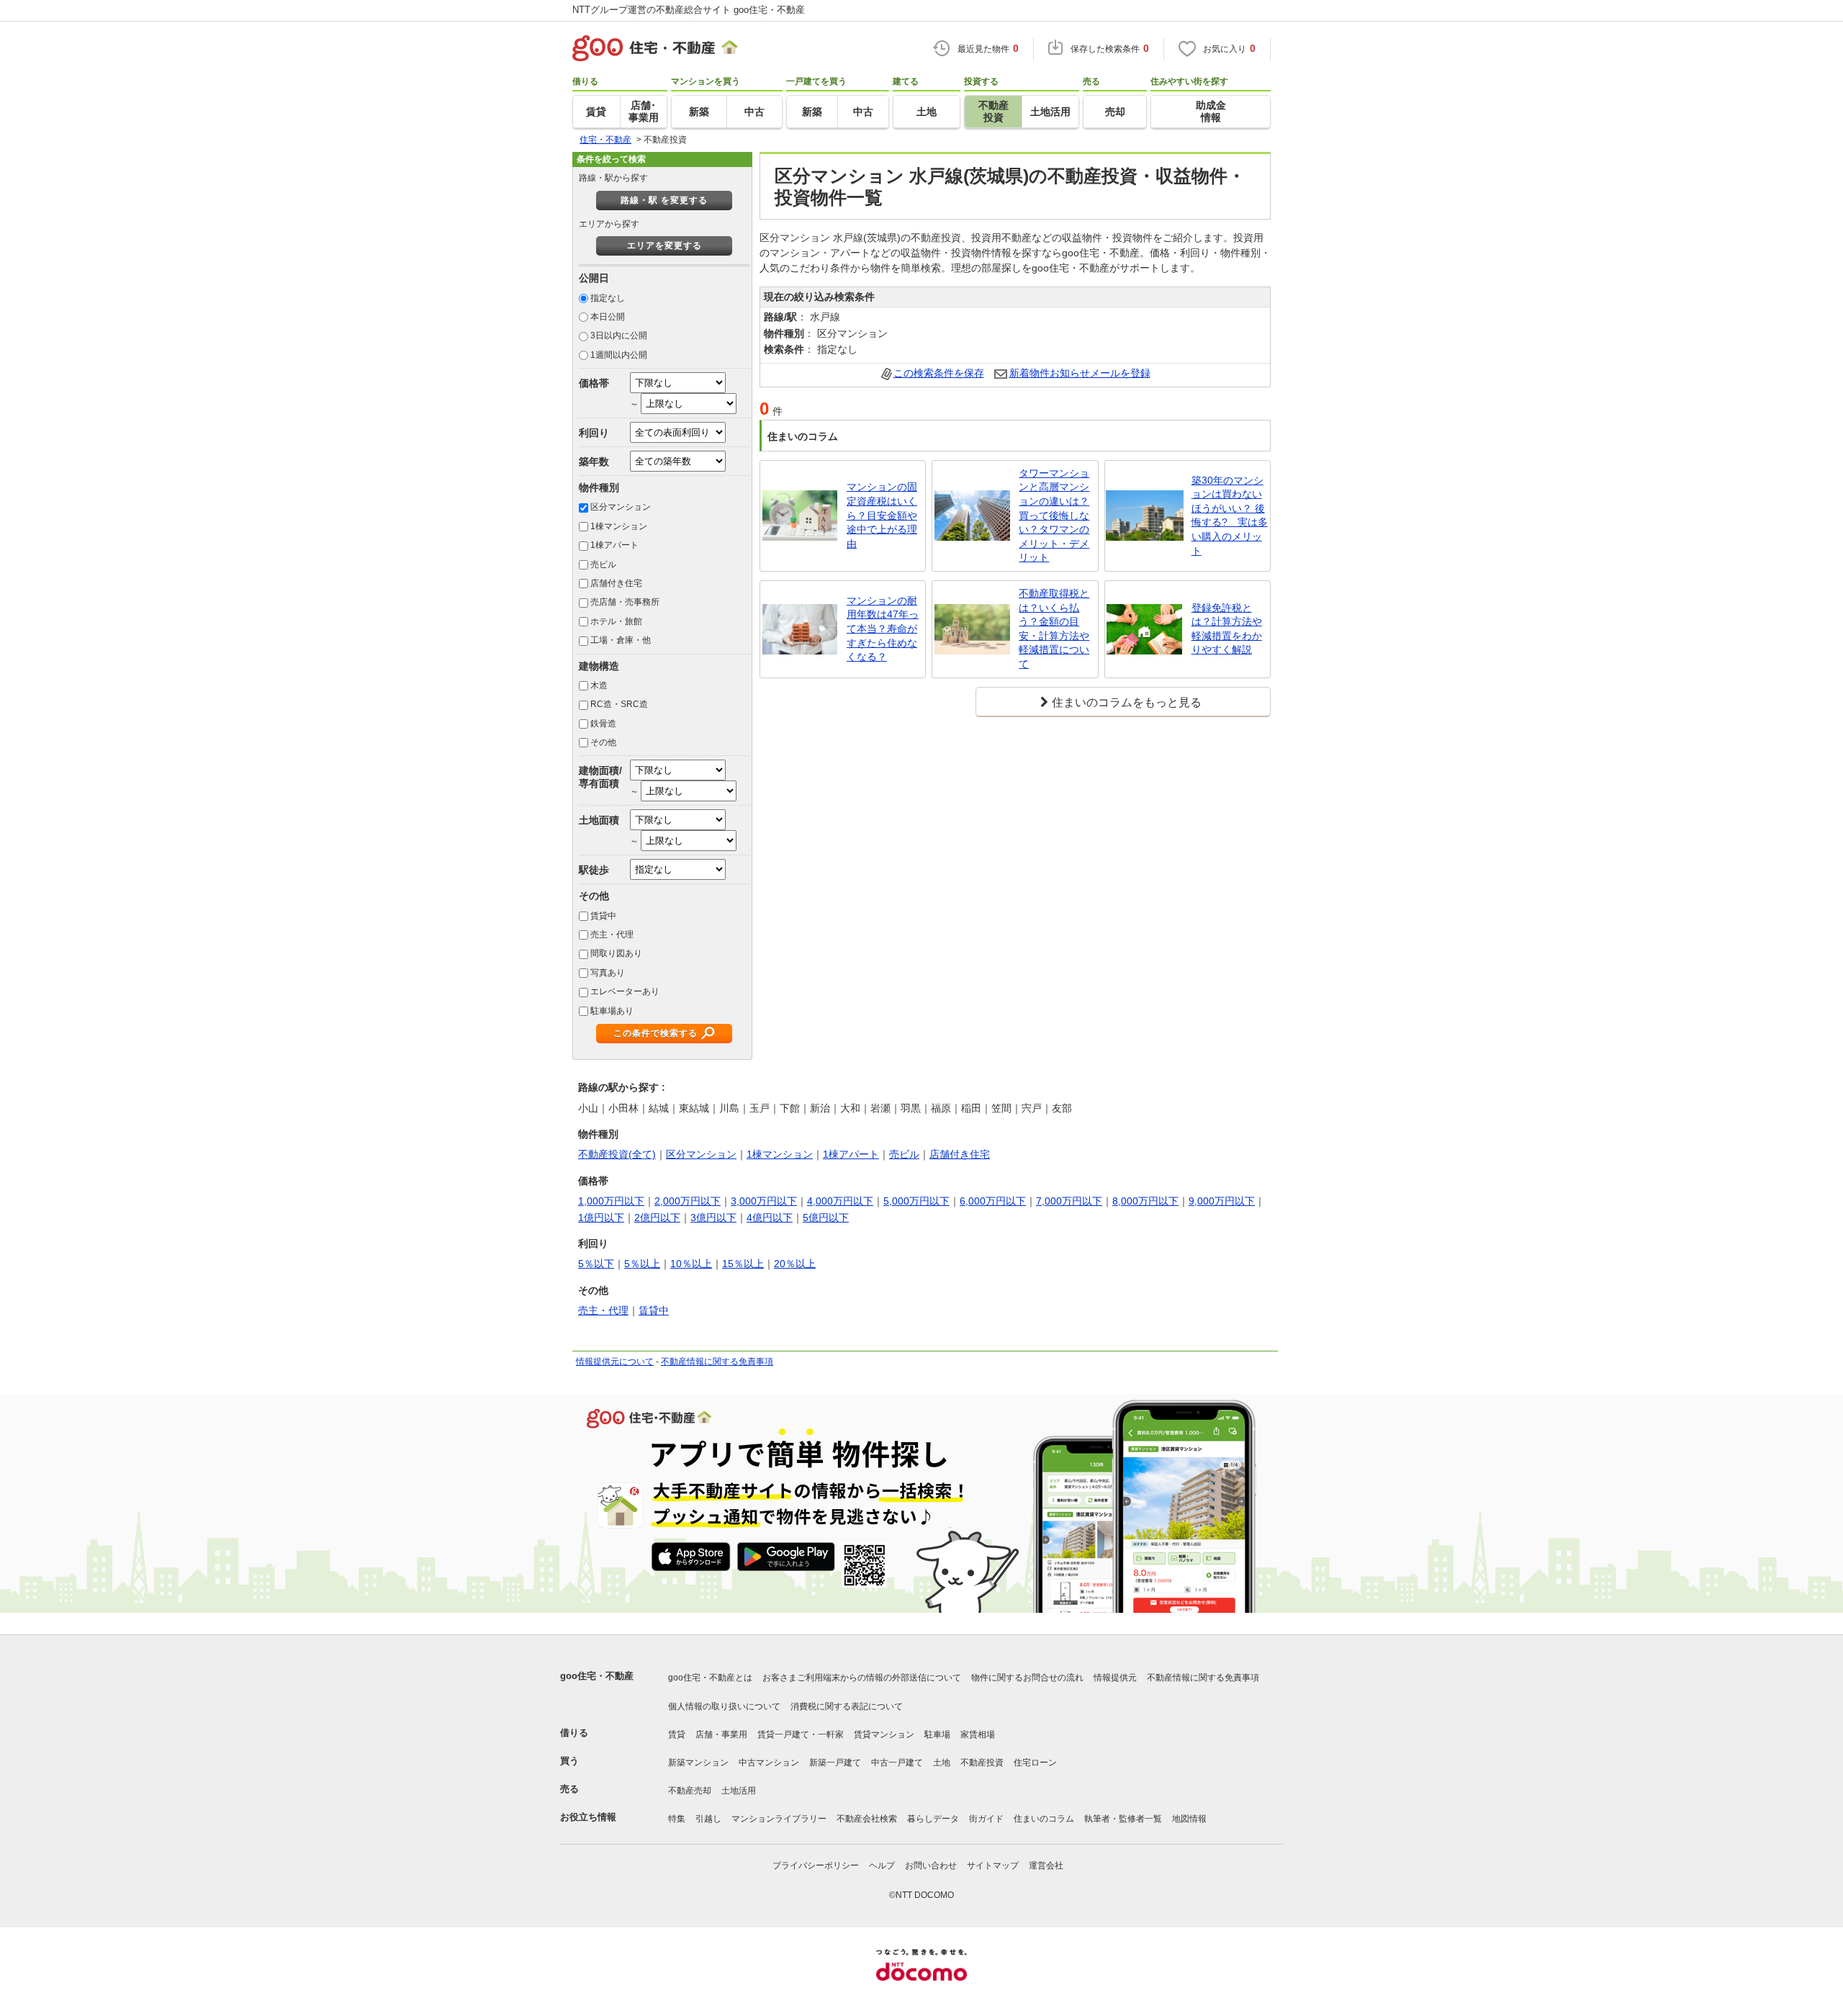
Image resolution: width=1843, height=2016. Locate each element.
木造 (599, 685)
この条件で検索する (655, 1033)
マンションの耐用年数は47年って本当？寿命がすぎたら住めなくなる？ (883, 629)
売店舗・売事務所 (625, 602)
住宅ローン (1035, 1763)
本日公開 (608, 317)
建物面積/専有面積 (600, 777)
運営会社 (1046, 1866)
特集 (677, 1819)
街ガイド (986, 1819)
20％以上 (795, 1264)
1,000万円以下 (611, 1201)
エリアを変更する (664, 246)
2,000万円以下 (688, 1201)
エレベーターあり (625, 991)
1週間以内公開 (619, 355)
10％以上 (691, 1264)
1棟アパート (614, 545)
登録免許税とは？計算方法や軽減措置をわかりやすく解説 (1227, 629)
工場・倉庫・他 (621, 640)
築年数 (594, 462)
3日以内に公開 (619, 336)
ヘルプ (882, 1866)
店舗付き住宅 (616, 583)
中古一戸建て (897, 1763)
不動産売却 (690, 1791)
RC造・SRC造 (619, 704)
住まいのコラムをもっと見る (1127, 702)
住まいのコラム (1044, 1819)
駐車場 (937, 1734)
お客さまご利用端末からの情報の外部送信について (862, 1678)
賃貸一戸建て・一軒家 (801, 1734)
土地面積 (599, 820)
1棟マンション (619, 526)
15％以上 (743, 1264)
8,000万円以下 (1145, 1201)
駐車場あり (612, 1011)
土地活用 (739, 1791)
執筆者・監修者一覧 (1123, 1819)
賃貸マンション (884, 1734)
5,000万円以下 (916, 1201)
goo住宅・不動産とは (710, 1678)
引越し (708, 1819)
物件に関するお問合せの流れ (1027, 1678)
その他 (603, 742)
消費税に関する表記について (847, 1706)
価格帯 (594, 383)
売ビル (603, 564)
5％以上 (642, 1264)
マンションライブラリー (779, 1819)
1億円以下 (601, 1218)
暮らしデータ (933, 1819)
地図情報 (1189, 1819)
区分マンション (621, 507)
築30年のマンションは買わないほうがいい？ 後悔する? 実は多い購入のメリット (1230, 516)
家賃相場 (978, 1734)
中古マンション (769, 1763)
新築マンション (698, 1763)
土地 (942, 1763)
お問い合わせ (931, 1866)
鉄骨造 (603, 724)
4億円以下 (770, 1218)
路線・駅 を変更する (664, 200)
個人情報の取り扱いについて (724, 1706)
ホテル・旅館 (616, 621)
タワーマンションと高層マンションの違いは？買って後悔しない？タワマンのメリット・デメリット (1054, 516)
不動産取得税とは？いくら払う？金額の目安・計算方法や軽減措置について (1054, 629)
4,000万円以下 (840, 1201)
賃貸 (677, 1734)
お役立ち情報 (588, 1817)
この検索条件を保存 (939, 373)
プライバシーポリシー (816, 1866)
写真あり (608, 973)
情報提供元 (1115, 1678)
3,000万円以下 (764, 1201)
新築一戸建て (835, 1763)
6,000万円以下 (993, 1201)
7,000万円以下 (1069, 1201)
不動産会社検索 (867, 1819)
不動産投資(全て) (617, 1154)
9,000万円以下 (1222, 1201)
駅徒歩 (594, 870)
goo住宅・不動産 (597, 1676)
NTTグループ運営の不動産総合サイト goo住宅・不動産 (689, 10)
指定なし (608, 298)
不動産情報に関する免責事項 (717, 1362)
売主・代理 (612, 935)
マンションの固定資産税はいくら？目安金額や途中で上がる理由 (882, 515)
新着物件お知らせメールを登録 (1080, 373)
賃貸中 (603, 916)
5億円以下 (826, 1218)
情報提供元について (615, 1362)
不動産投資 (982, 1763)
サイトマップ (993, 1866)
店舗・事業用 (721, 1734)
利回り (594, 433)
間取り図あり (616, 953)
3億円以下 (713, 1218)
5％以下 (596, 1264)
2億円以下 (657, 1218)
